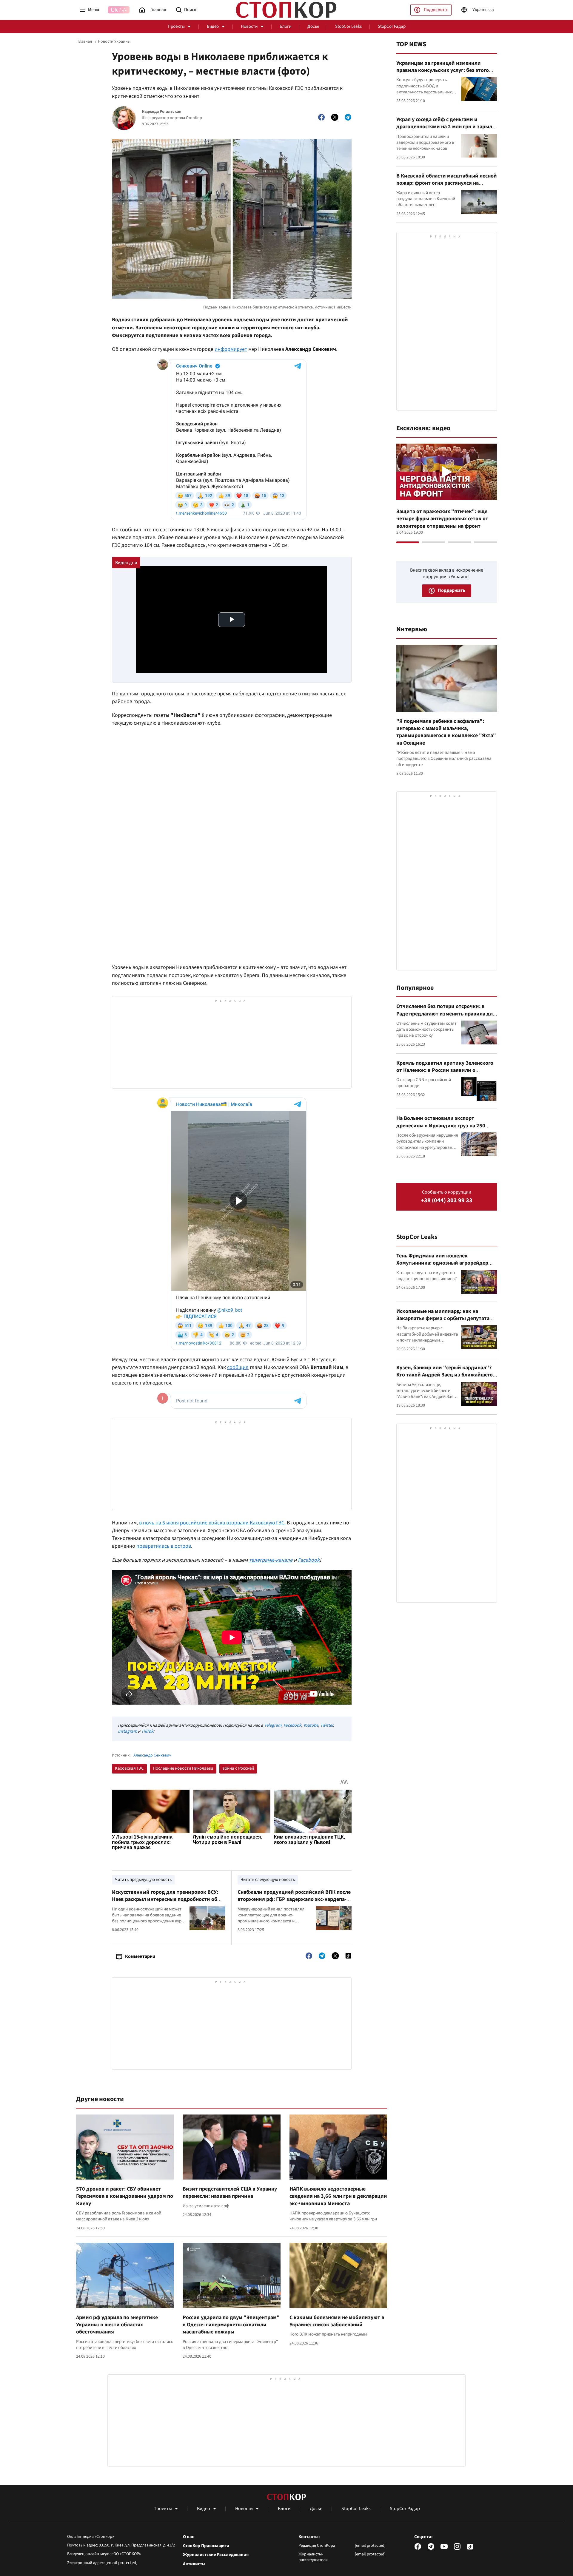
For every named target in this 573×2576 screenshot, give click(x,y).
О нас (188, 2537)
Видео (213, 26)
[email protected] (121, 2563)
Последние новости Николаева (183, 1768)
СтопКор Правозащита (206, 2546)
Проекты (176, 26)
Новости (249, 26)
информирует (231, 349)
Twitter (327, 1725)
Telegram (273, 1725)
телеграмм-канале (271, 1560)
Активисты (194, 2564)
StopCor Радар (392, 26)
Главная (85, 41)
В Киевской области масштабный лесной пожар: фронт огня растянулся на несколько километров (447, 183)
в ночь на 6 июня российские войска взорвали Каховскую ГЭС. (212, 1523)
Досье (313, 26)
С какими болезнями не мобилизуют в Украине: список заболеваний (337, 2321)
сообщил (238, 1367)
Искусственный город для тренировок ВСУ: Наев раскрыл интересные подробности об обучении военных (165, 1899)
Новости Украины (114, 41)
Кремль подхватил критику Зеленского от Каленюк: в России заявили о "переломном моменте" (445, 1070)
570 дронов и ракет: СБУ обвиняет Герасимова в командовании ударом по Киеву (125, 2196)
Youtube (311, 1725)
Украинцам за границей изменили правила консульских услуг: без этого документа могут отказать (443, 70)
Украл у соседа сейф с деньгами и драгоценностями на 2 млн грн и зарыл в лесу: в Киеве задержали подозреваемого (446, 130)
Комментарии (140, 1956)
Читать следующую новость (268, 1880)
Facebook (309, 1560)
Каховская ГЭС (129, 1768)
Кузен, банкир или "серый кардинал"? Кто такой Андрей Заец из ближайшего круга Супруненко (445, 1375)
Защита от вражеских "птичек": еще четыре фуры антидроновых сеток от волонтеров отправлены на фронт (442, 519)
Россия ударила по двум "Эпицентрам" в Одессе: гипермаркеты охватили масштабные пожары (231, 2325)
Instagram (127, 1731)
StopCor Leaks (348, 26)
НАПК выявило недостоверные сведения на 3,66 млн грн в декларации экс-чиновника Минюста (338, 2196)
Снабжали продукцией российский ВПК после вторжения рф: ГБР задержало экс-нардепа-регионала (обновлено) (294, 1899)
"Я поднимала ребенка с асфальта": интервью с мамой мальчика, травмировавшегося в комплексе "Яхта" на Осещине (446, 732)
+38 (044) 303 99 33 (447, 1201)
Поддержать (436, 10)
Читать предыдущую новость (143, 1880)
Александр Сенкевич (152, 1755)
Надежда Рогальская (162, 112)
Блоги (285, 26)
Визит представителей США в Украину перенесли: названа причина (230, 2193)
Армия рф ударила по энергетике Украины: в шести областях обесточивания (117, 2325)
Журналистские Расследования (216, 2555)
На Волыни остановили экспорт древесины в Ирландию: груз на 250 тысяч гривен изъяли (441, 1126)
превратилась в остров (164, 1546)
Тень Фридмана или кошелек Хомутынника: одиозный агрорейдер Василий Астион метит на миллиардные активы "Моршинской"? (446, 1267)
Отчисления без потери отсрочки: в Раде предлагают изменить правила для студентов (446, 1014)
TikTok (147, 1731)
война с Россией (238, 1768)
